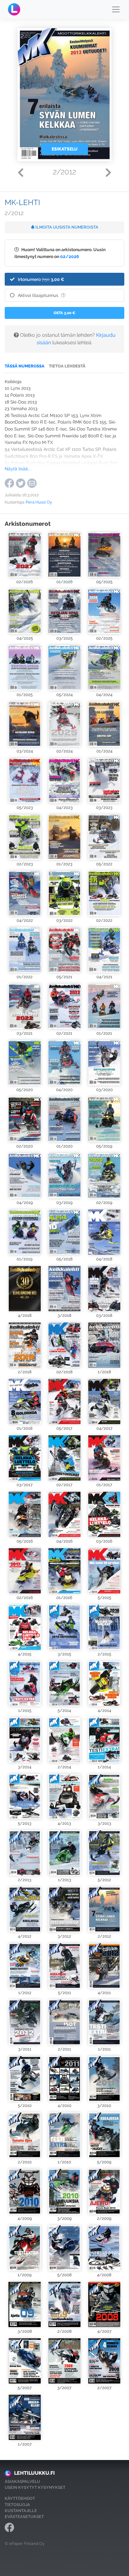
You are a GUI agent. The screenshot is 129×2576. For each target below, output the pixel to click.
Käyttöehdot (20, 2498)
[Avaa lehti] (25, 555)
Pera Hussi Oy (39, 502)
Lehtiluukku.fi (34, 2473)
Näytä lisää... (18, 469)
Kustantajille (21, 2511)
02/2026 (70, 256)
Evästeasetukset (24, 2517)
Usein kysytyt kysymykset (35, 2487)
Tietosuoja (17, 2505)
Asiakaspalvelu (22, 2481)
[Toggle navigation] (116, 9)
